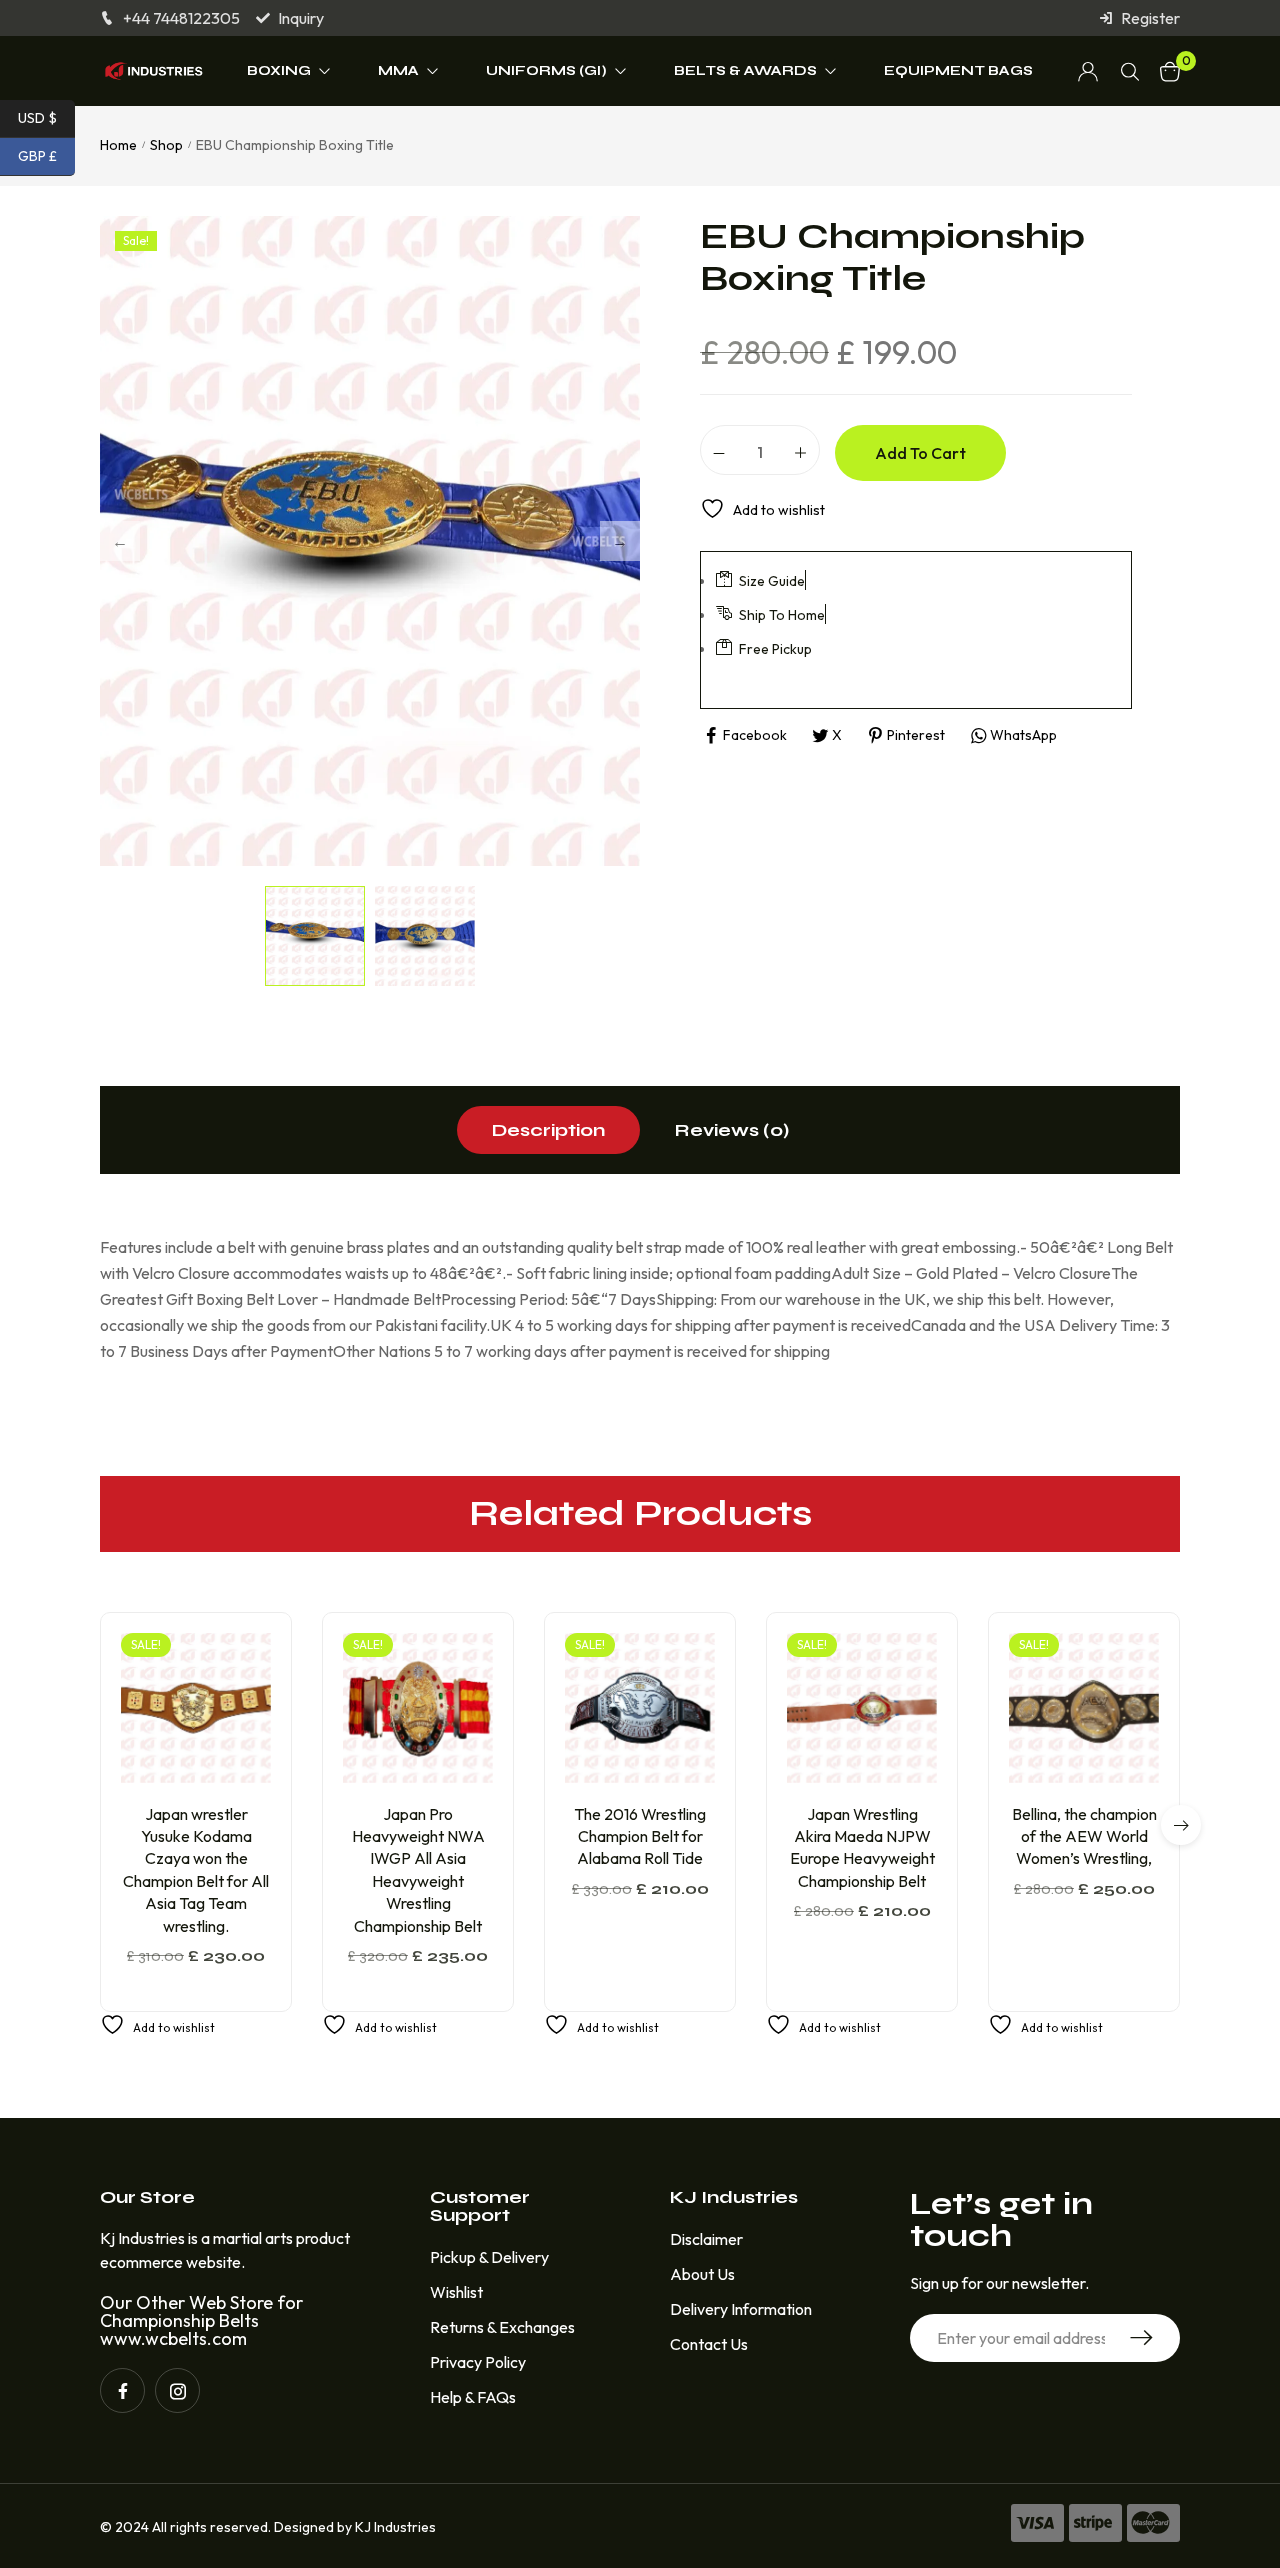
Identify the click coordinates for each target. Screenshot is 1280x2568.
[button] (208, 1774)
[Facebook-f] (122, 2390)
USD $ (46, 117)
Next (620, 541)
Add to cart (920, 453)
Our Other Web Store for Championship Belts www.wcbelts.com (201, 2320)
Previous (120, 541)
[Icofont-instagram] (177, 2390)
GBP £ (46, 155)
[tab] (548, 1130)
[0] (1170, 71)
